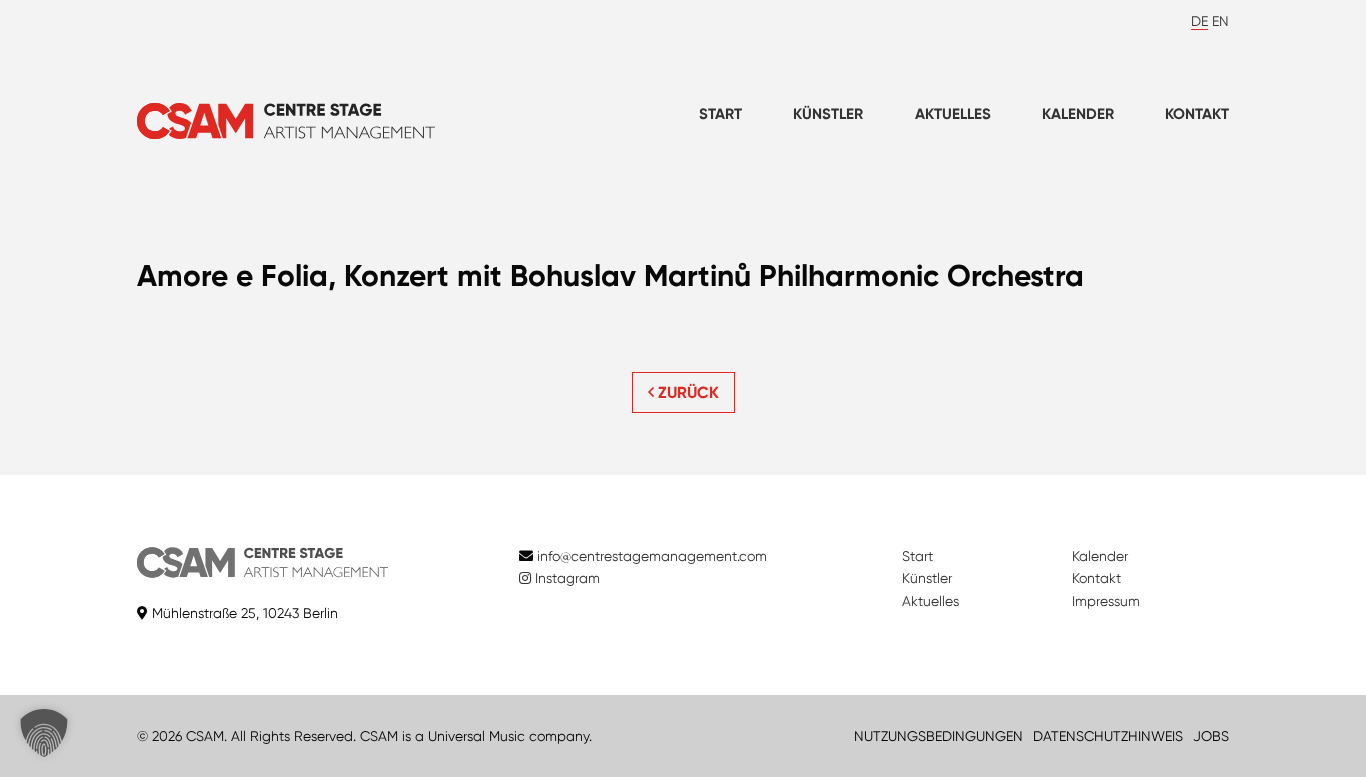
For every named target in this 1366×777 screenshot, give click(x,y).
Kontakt (1197, 114)
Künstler (828, 114)
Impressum (1106, 601)
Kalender (1078, 114)
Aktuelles (953, 114)
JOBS (1211, 736)
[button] (44, 733)
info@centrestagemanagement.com (652, 556)
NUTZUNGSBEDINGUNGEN (938, 736)
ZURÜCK (686, 392)
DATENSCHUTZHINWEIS (1108, 736)
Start (720, 114)
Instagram (565, 578)
